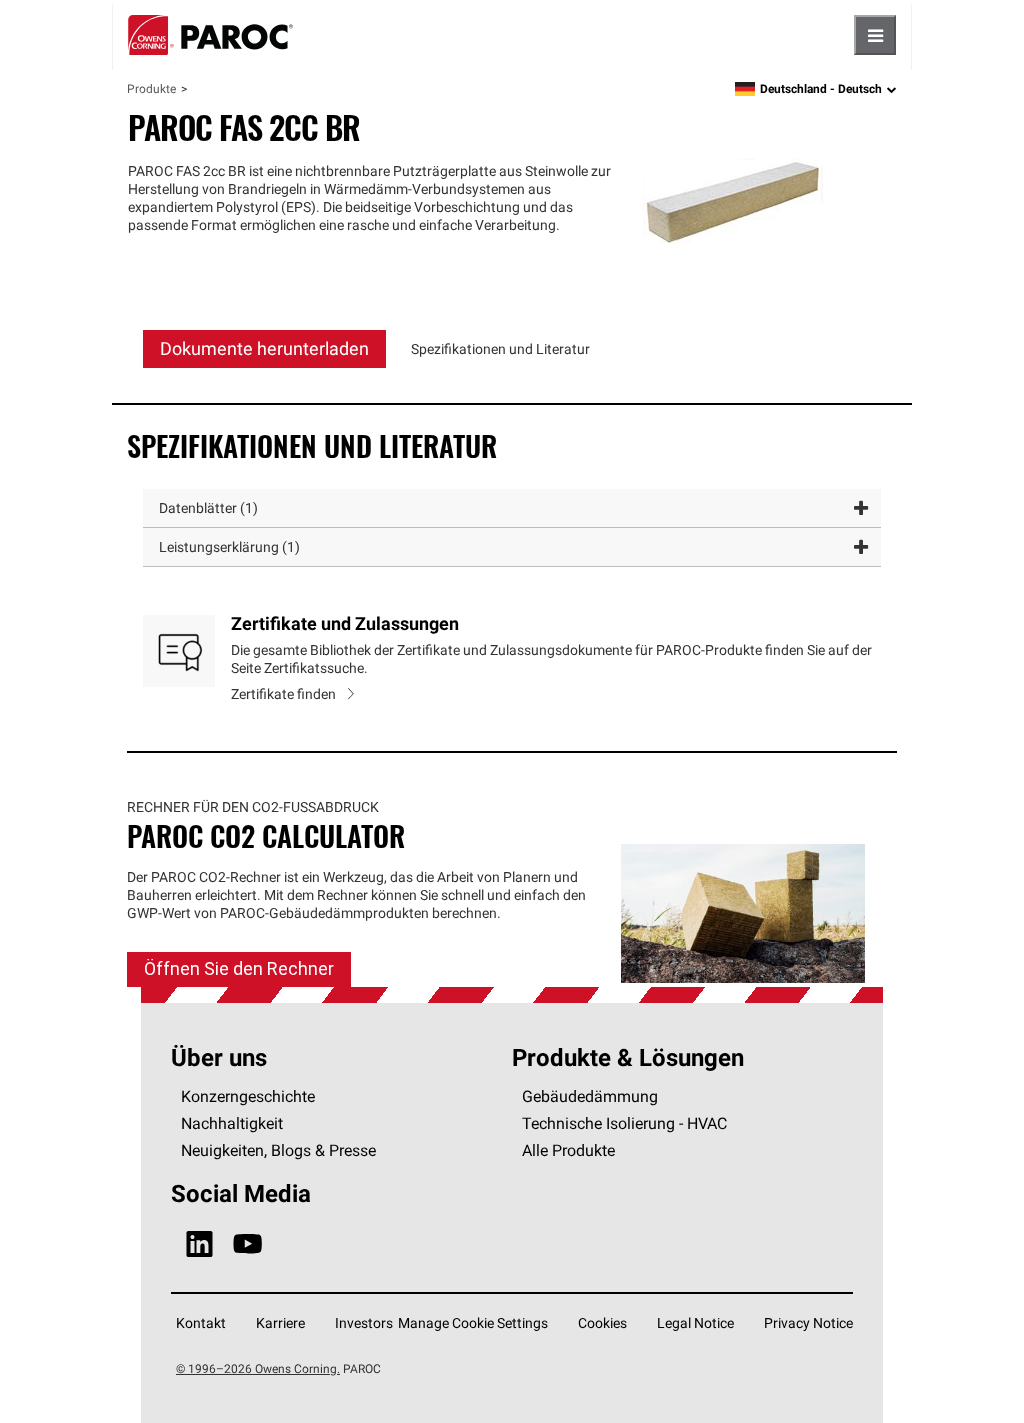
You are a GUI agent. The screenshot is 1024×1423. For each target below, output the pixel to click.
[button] (512, 508)
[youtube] (247, 1244)
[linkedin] (199, 1244)
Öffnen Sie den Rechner (239, 968)
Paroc (210, 35)
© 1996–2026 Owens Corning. (258, 1368)
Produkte (151, 88)
